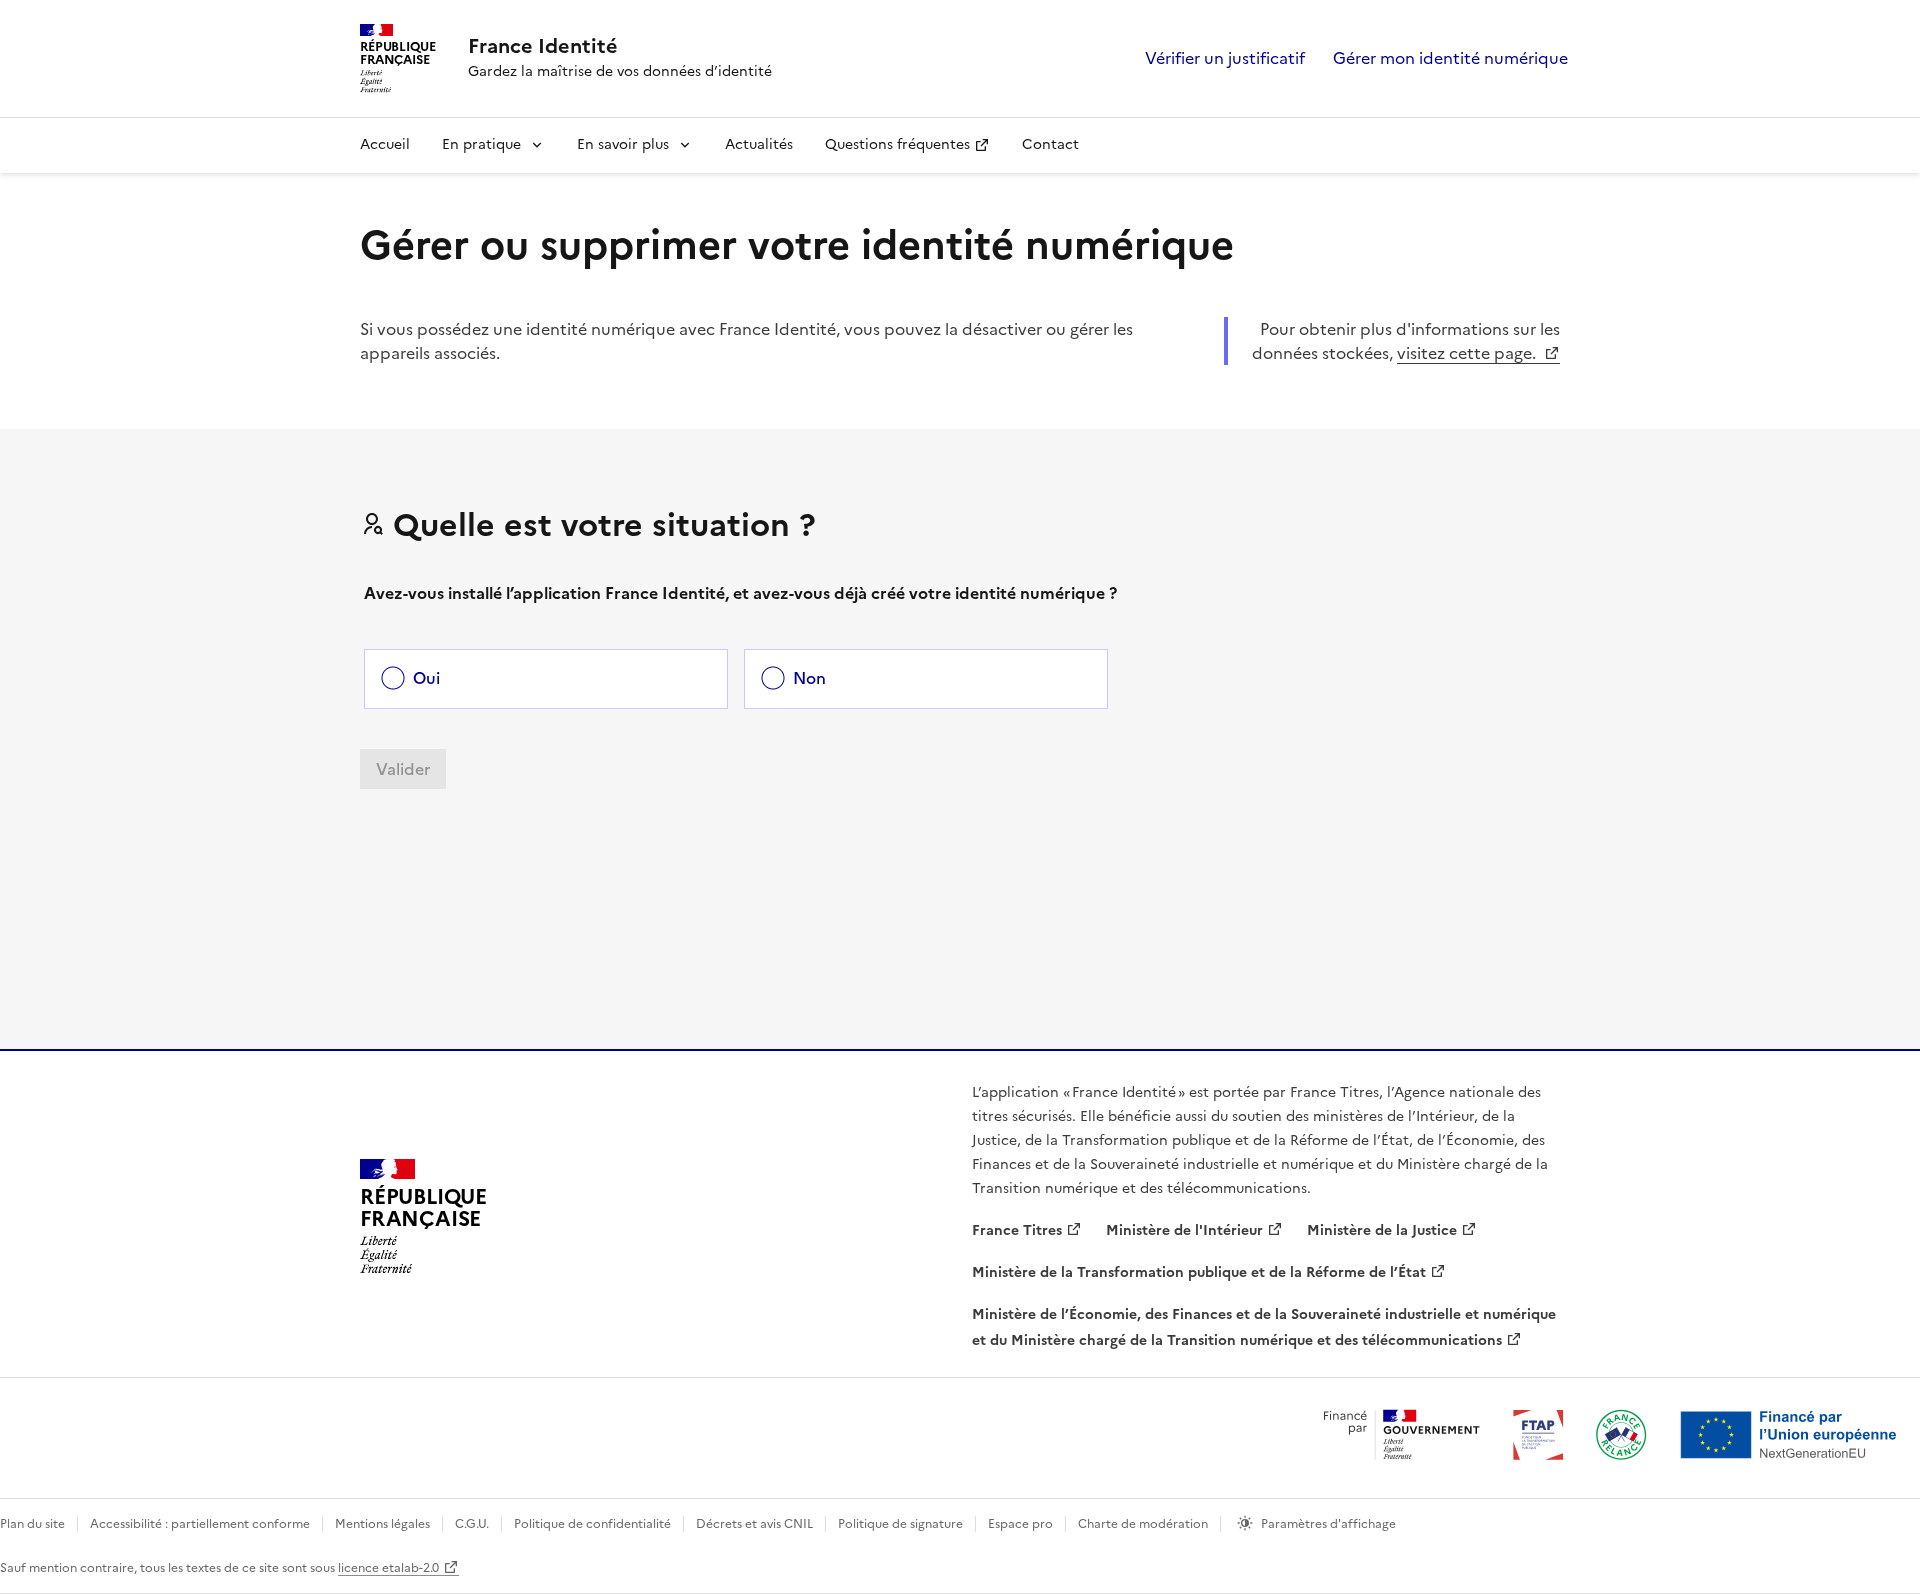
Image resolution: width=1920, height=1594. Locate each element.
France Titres (1017, 1230)
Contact (1050, 144)
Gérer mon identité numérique (1450, 58)
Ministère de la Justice (1382, 1230)
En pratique (481, 144)
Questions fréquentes (897, 144)
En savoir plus (623, 144)
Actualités (759, 144)
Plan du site (32, 1524)
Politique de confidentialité (592, 1524)
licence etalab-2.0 (388, 1568)
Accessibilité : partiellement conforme (200, 1524)
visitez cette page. (1468, 353)
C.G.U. (472, 1524)
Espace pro (1020, 1524)
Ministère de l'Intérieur (1184, 1230)
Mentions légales (382, 1524)
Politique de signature (900, 1524)
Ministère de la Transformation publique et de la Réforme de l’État (1199, 1272)
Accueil (385, 144)
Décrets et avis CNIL (754, 1524)
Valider (403, 769)
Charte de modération (1143, 1524)
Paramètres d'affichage (1328, 1524)
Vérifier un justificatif (1225, 58)
